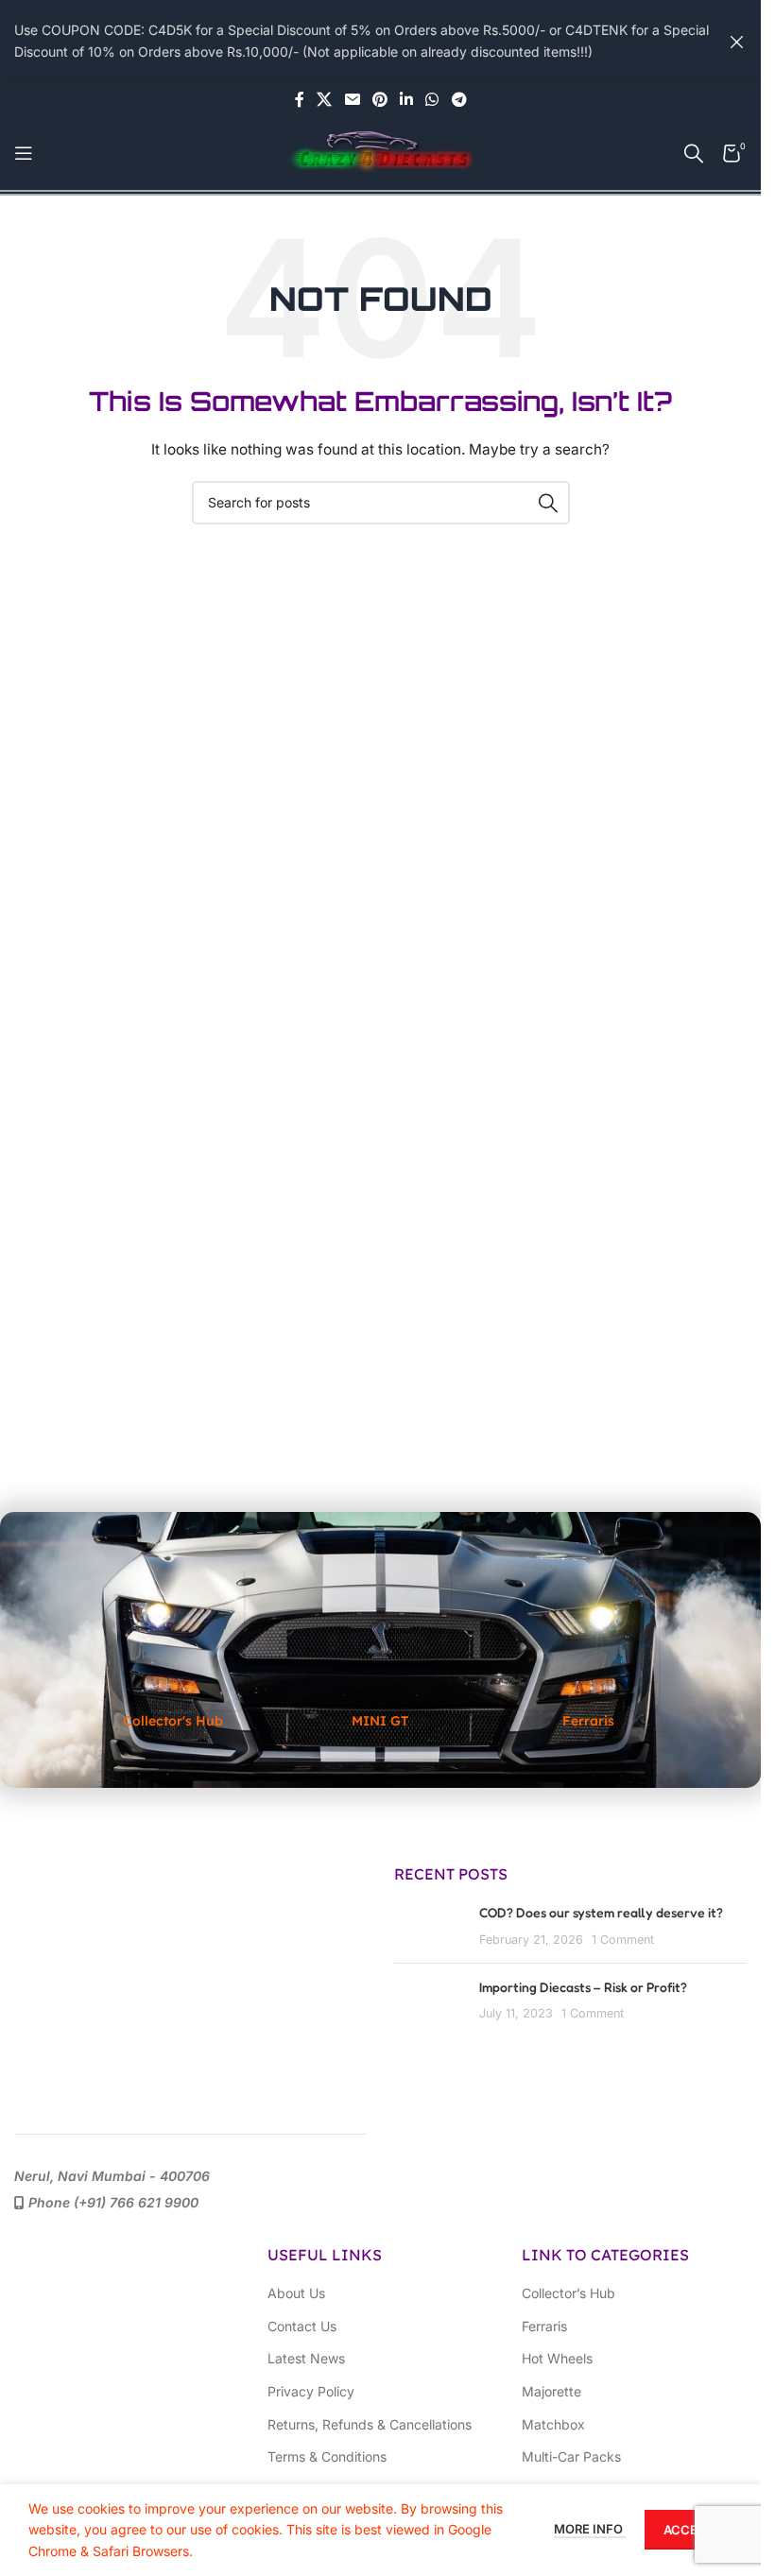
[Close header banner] (737, 41)
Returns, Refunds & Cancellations (370, 2424)
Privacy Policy (311, 2391)
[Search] (694, 153)
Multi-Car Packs (571, 2456)
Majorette (551, 2391)
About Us (296, 2293)
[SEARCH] (548, 503)
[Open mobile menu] (24, 153)
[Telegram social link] (459, 99)
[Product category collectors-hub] (173, 1650)
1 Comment (623, 1940)
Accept (689, 2530)
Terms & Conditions (327, 2456)
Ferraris (544, 2326)
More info (590, 2529)
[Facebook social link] (300, 99)
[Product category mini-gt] (381, 1650)
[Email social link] (352, 99)
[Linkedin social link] (407, 99)
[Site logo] (381, 152)
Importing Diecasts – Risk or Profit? (583, 1987)
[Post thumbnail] (430, 1925)
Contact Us (302, 2326)
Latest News (306, 2358)
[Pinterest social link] (379, 99)
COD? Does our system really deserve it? (601, 1912)
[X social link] (325, 99)
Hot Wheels (557, 2358)
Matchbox (553, 2424)
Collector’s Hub (568, 2293)
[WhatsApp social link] (432, 99)
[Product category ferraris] (588, 1650)
